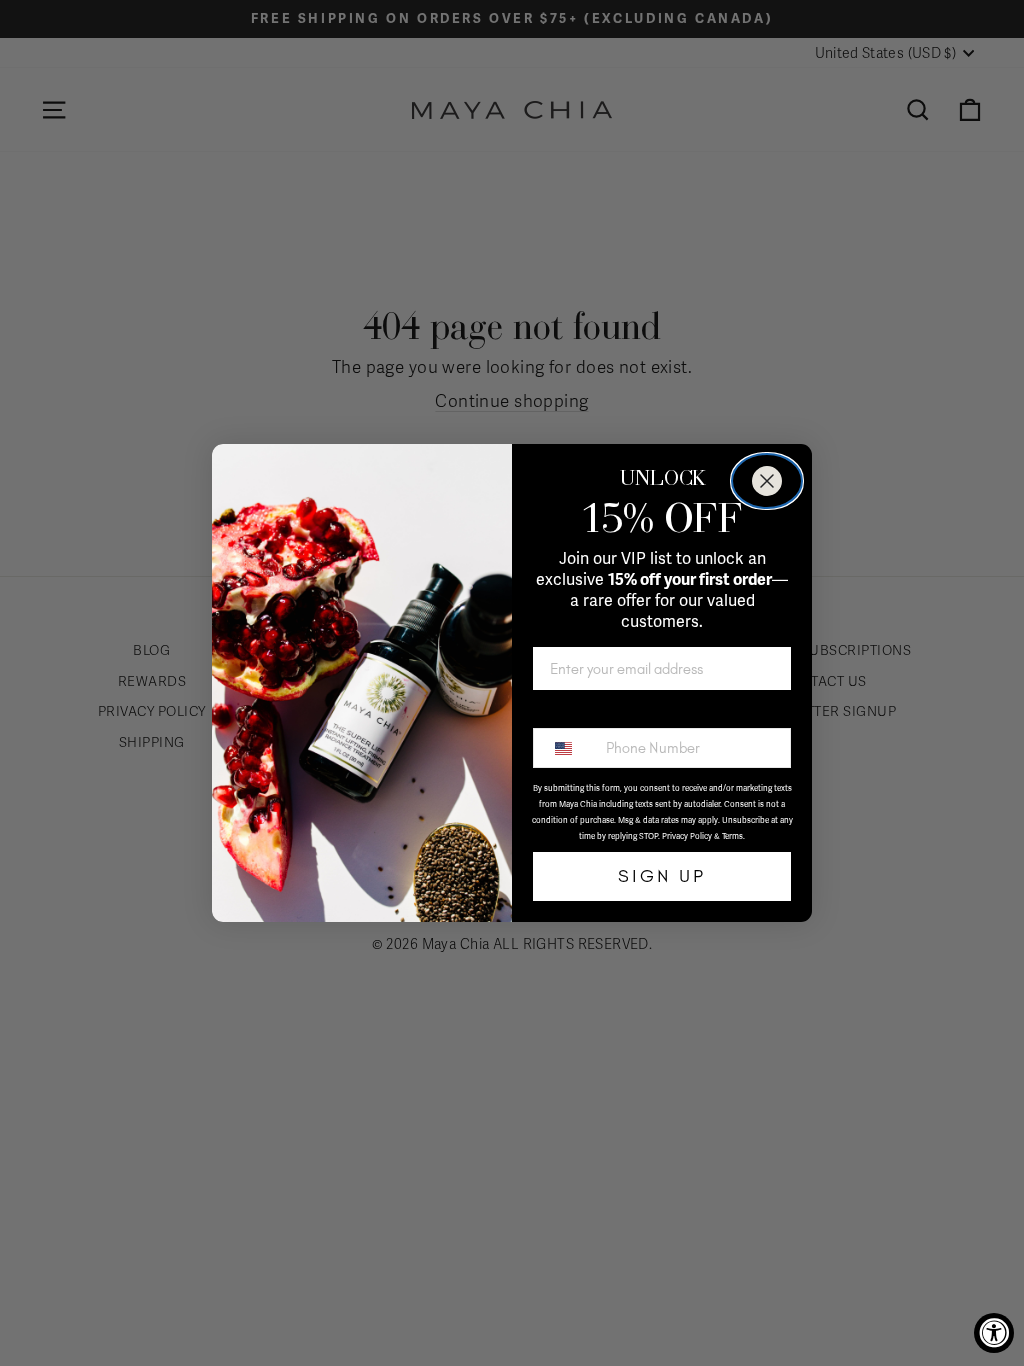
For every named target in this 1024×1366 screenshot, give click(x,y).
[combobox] (565, 748)
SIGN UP (662, 876)
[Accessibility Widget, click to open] (994, 1333)
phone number (587, 711)
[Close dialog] (767, 481)
